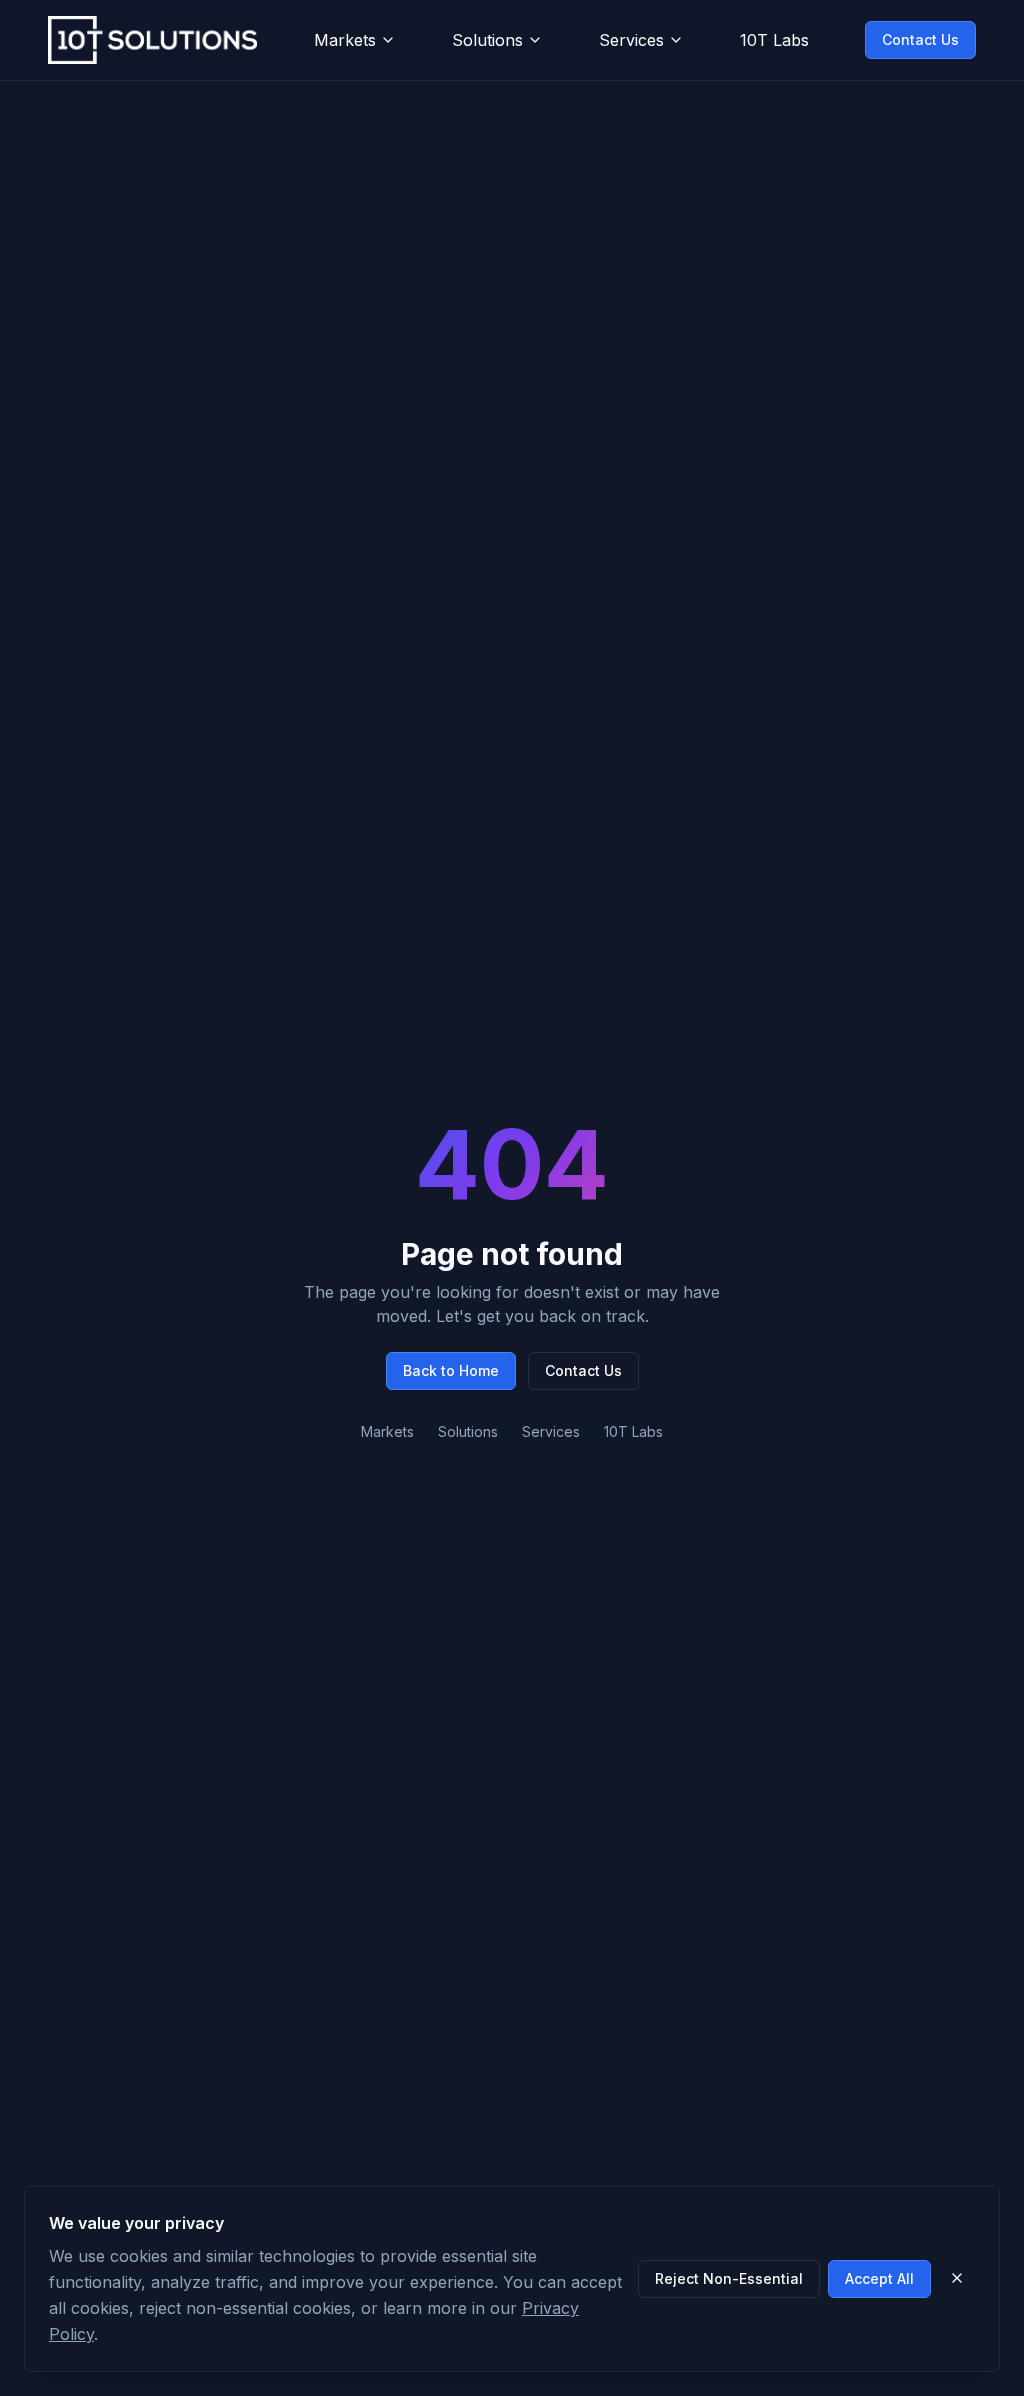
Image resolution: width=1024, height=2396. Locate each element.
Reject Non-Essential (729, 2278)
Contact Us (920, 39)
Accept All (879, 2278)
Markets (345, 40)
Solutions (487, 40)
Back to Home (451, 1370)
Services (631, 40)
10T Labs (774, 40)
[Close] (957, 2278)
